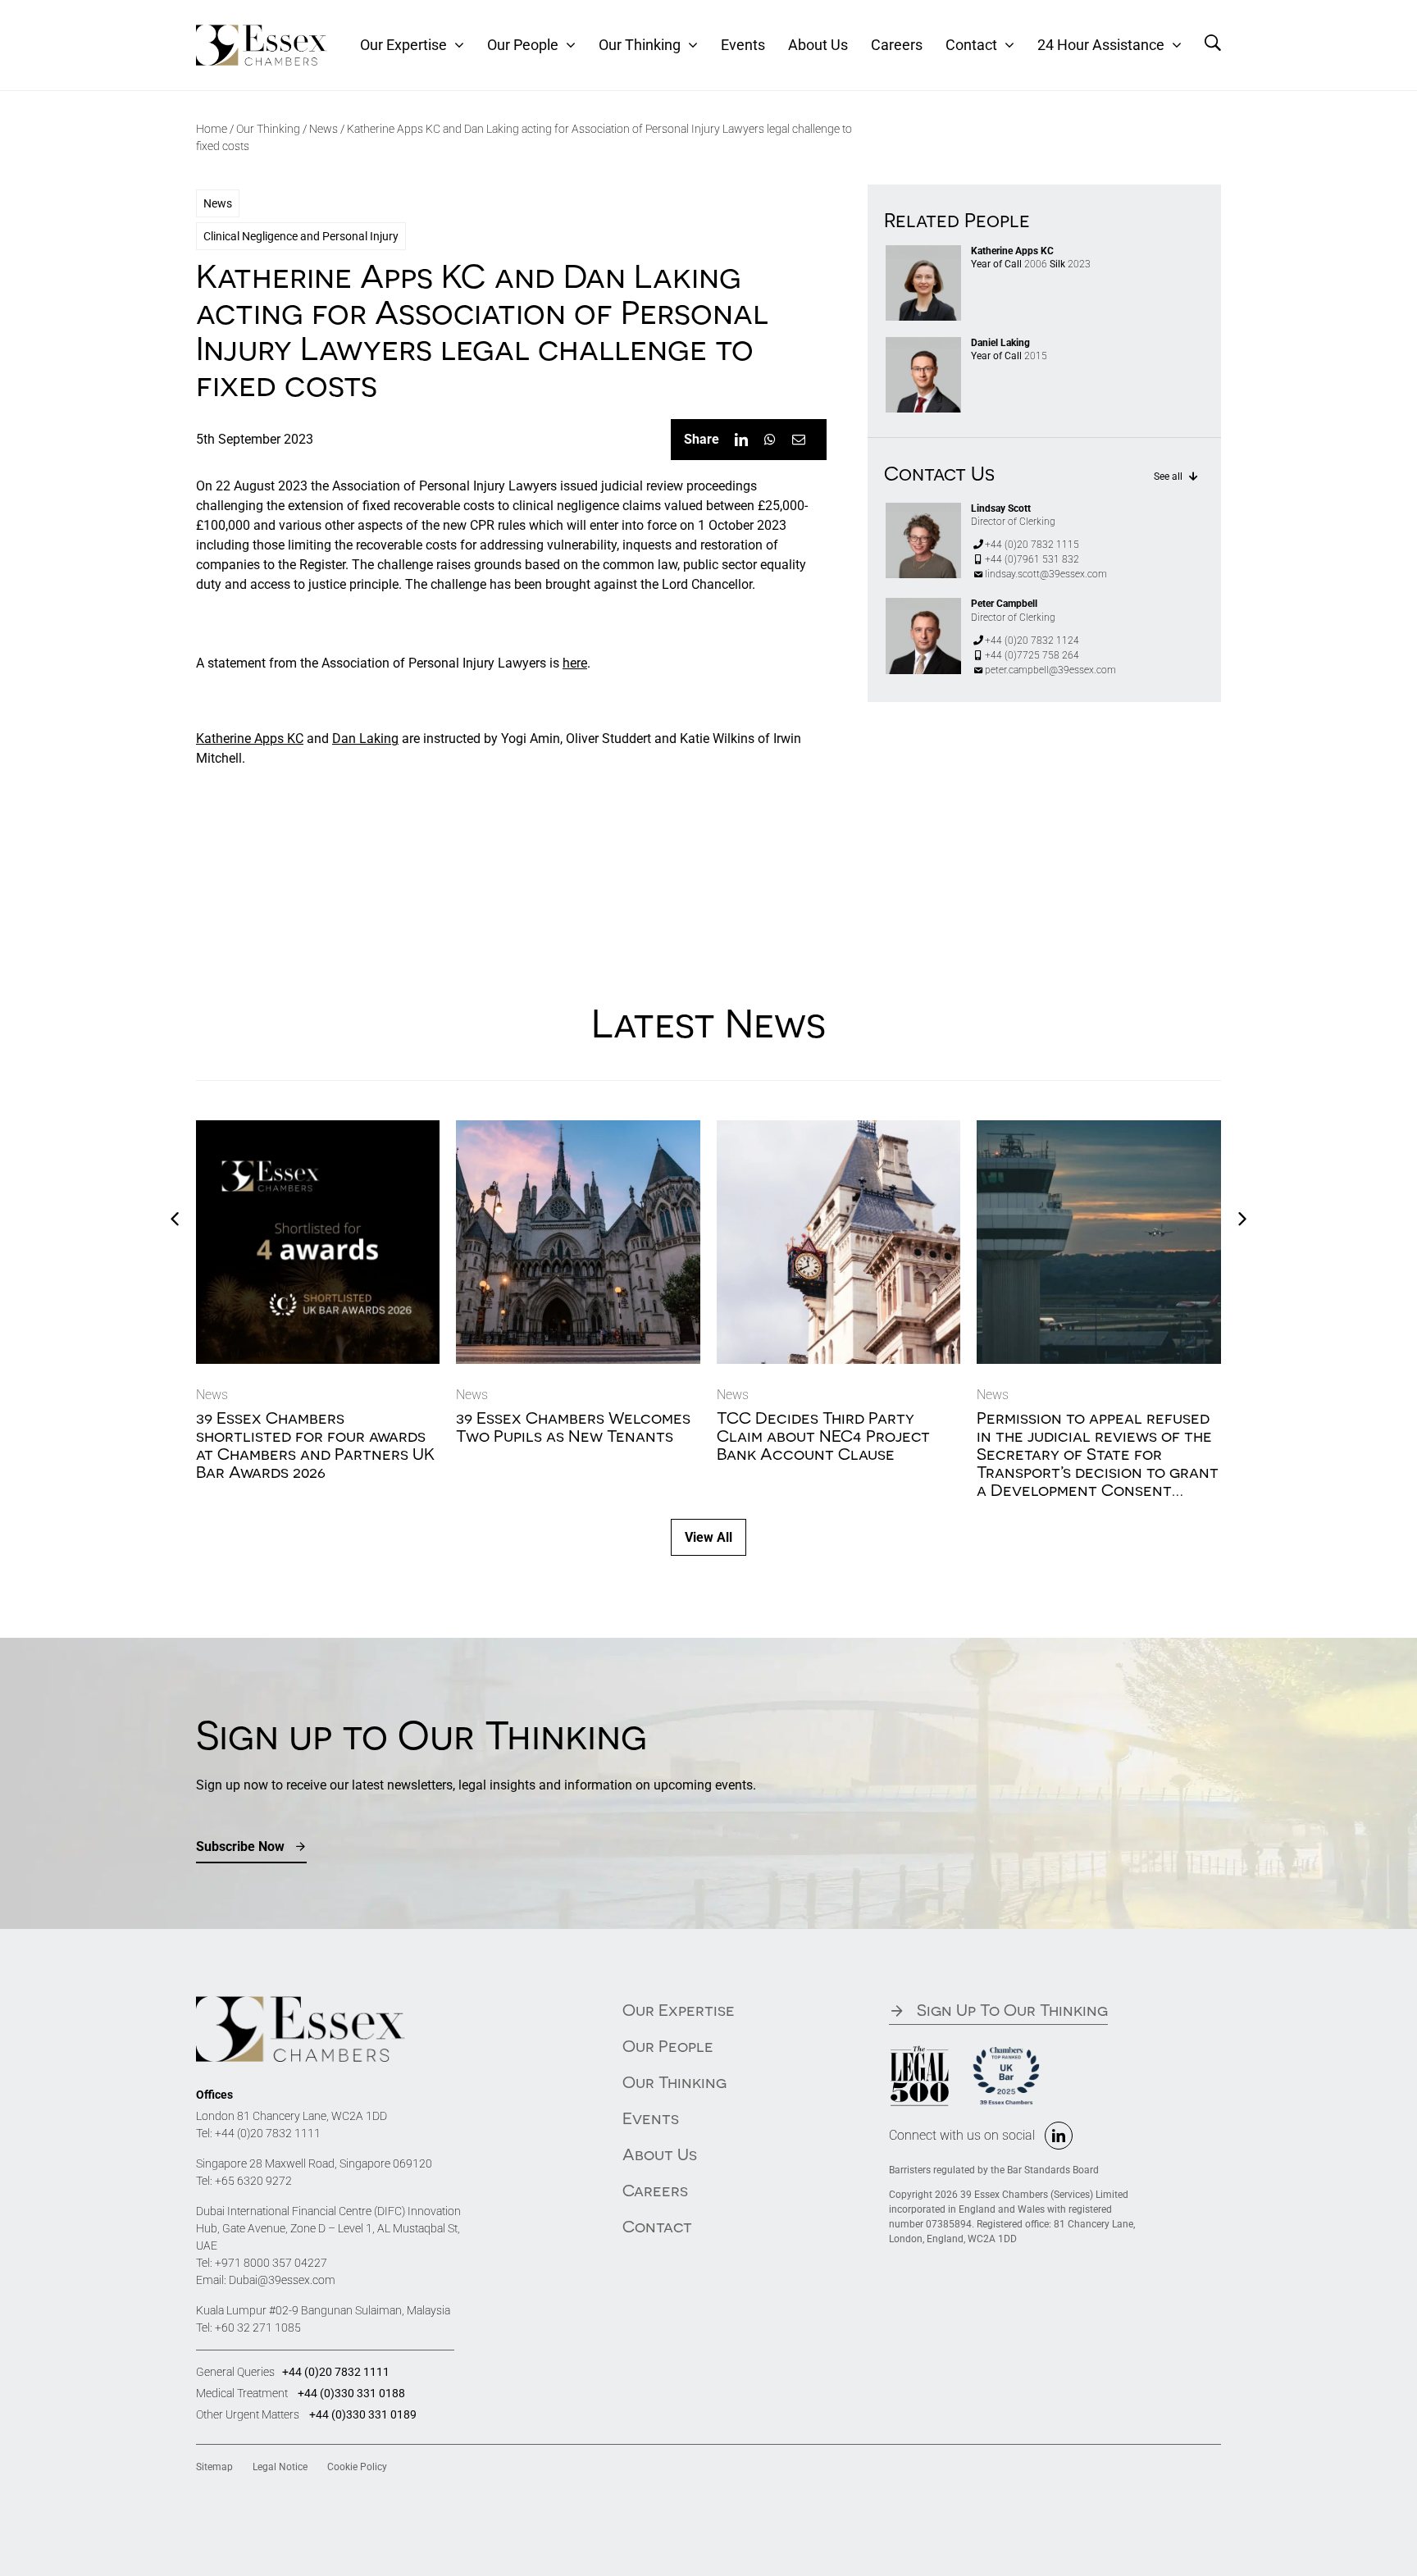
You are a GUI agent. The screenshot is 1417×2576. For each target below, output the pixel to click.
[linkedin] (1059, 2136)
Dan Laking (365, 739)
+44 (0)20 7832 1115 (1032, 545)
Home (212, 129)
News (323, 129)
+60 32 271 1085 (258, 2328)
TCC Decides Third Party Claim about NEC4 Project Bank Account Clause (823, 1436)
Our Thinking (268, 129)
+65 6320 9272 (253, 2181)
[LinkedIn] (741, 440)
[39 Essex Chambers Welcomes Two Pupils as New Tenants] (578, 1128)
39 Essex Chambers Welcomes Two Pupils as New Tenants (573, 1427)
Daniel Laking (1000, 343)
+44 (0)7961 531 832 (1032, 559)
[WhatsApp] (770, 440)
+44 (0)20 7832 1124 (1032, 641)
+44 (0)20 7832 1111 (268, 2133)
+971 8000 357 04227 (271, 2263)
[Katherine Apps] (923, 251)
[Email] (799, 440)
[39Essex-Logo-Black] (262, 31)
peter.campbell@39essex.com (1050, 670)
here (575, 663)
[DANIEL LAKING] (923, 343)
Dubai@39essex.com (282, 2280)
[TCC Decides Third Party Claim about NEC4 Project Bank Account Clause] (839, 1128)
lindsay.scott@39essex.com (1046, 574)
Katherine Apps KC (250, 739)
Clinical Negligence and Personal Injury (301, 236)
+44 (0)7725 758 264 (1032, 655)
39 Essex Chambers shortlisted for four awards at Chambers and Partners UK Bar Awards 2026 (315, 1445)
